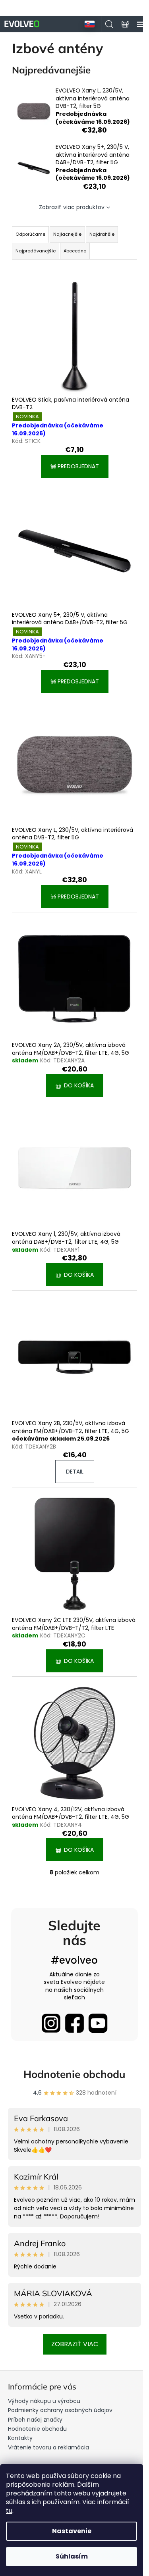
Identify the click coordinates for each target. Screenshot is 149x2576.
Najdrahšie (102, 234)
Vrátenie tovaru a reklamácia (48, 2447)
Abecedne (75, 251)
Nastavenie (72, 2531)
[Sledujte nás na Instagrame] (51, 2023)
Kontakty (20, 2438)
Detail (75, 1472)
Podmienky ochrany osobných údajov (60, 2410)
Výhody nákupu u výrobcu (44, 2401)
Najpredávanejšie (36, 251)
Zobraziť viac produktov (72, 207)
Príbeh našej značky (35, 2420)
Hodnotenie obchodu (74, 2074)
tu (9, 2511)
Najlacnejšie (67, 234)
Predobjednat (77, 466)
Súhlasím (72, 2556)
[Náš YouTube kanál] (98, 2023)
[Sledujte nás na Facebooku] (74, 2023)
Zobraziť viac (75, 2344)
